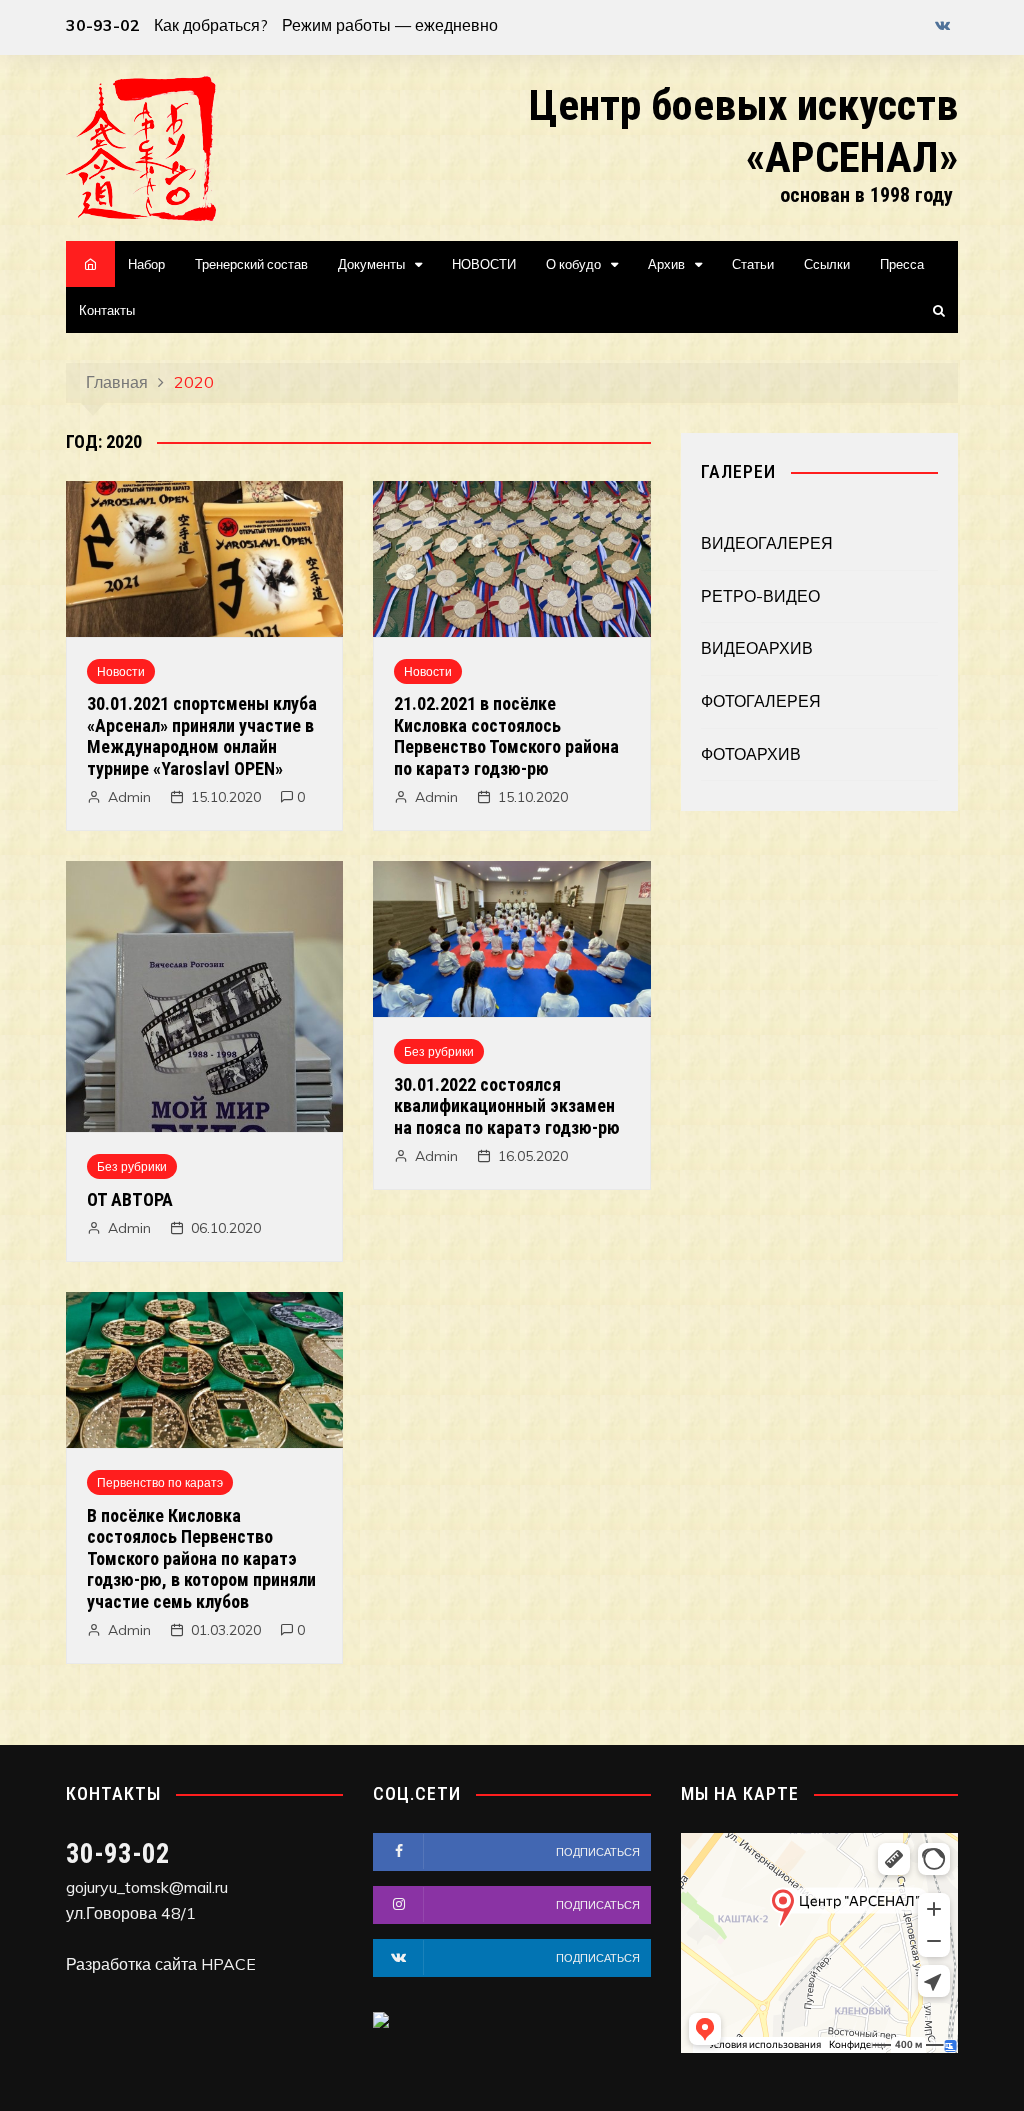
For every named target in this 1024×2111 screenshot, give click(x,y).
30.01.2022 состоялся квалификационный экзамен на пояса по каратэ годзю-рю (507, 1106)
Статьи (753, 264)
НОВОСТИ (484, 264)
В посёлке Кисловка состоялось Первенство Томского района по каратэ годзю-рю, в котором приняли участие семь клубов (201, 1558)
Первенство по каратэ (160, 1482)
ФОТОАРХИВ (751, 754)
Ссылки (827, 264)
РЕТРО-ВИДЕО (760, 596)
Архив (666, 264)
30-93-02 (103, 25)
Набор (146, 264)
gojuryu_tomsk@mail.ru (147, 1887)
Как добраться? (211, 25)
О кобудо (573, 264)
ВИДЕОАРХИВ (757, 648)
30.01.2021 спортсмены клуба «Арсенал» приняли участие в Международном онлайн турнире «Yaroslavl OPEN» (202, 736)
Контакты (107, 310)
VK (943, 25)
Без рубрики (132, 1166)
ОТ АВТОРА (130, 1199)
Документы (371, 264)
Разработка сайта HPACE (161, 1964)
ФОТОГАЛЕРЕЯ (761, 701)
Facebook (909, 30)
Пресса (902, 264)
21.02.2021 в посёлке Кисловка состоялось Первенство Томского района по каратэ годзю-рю (506, 736)
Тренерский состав (251, 264)
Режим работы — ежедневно (390, 25)
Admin (129, 797)
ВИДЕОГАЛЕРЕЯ (767, 543)
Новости (121, 671)
